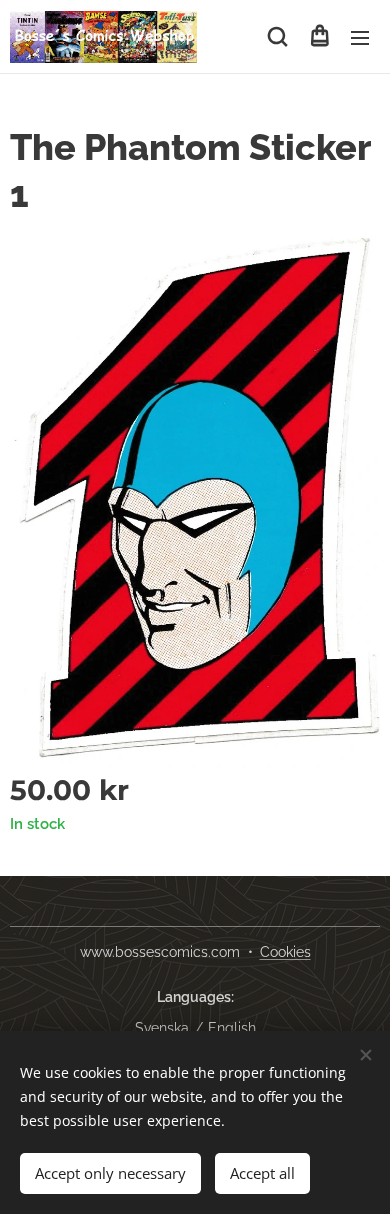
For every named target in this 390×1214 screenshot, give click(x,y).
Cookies (285, 952)
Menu (360, 37)
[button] (277, 37)
